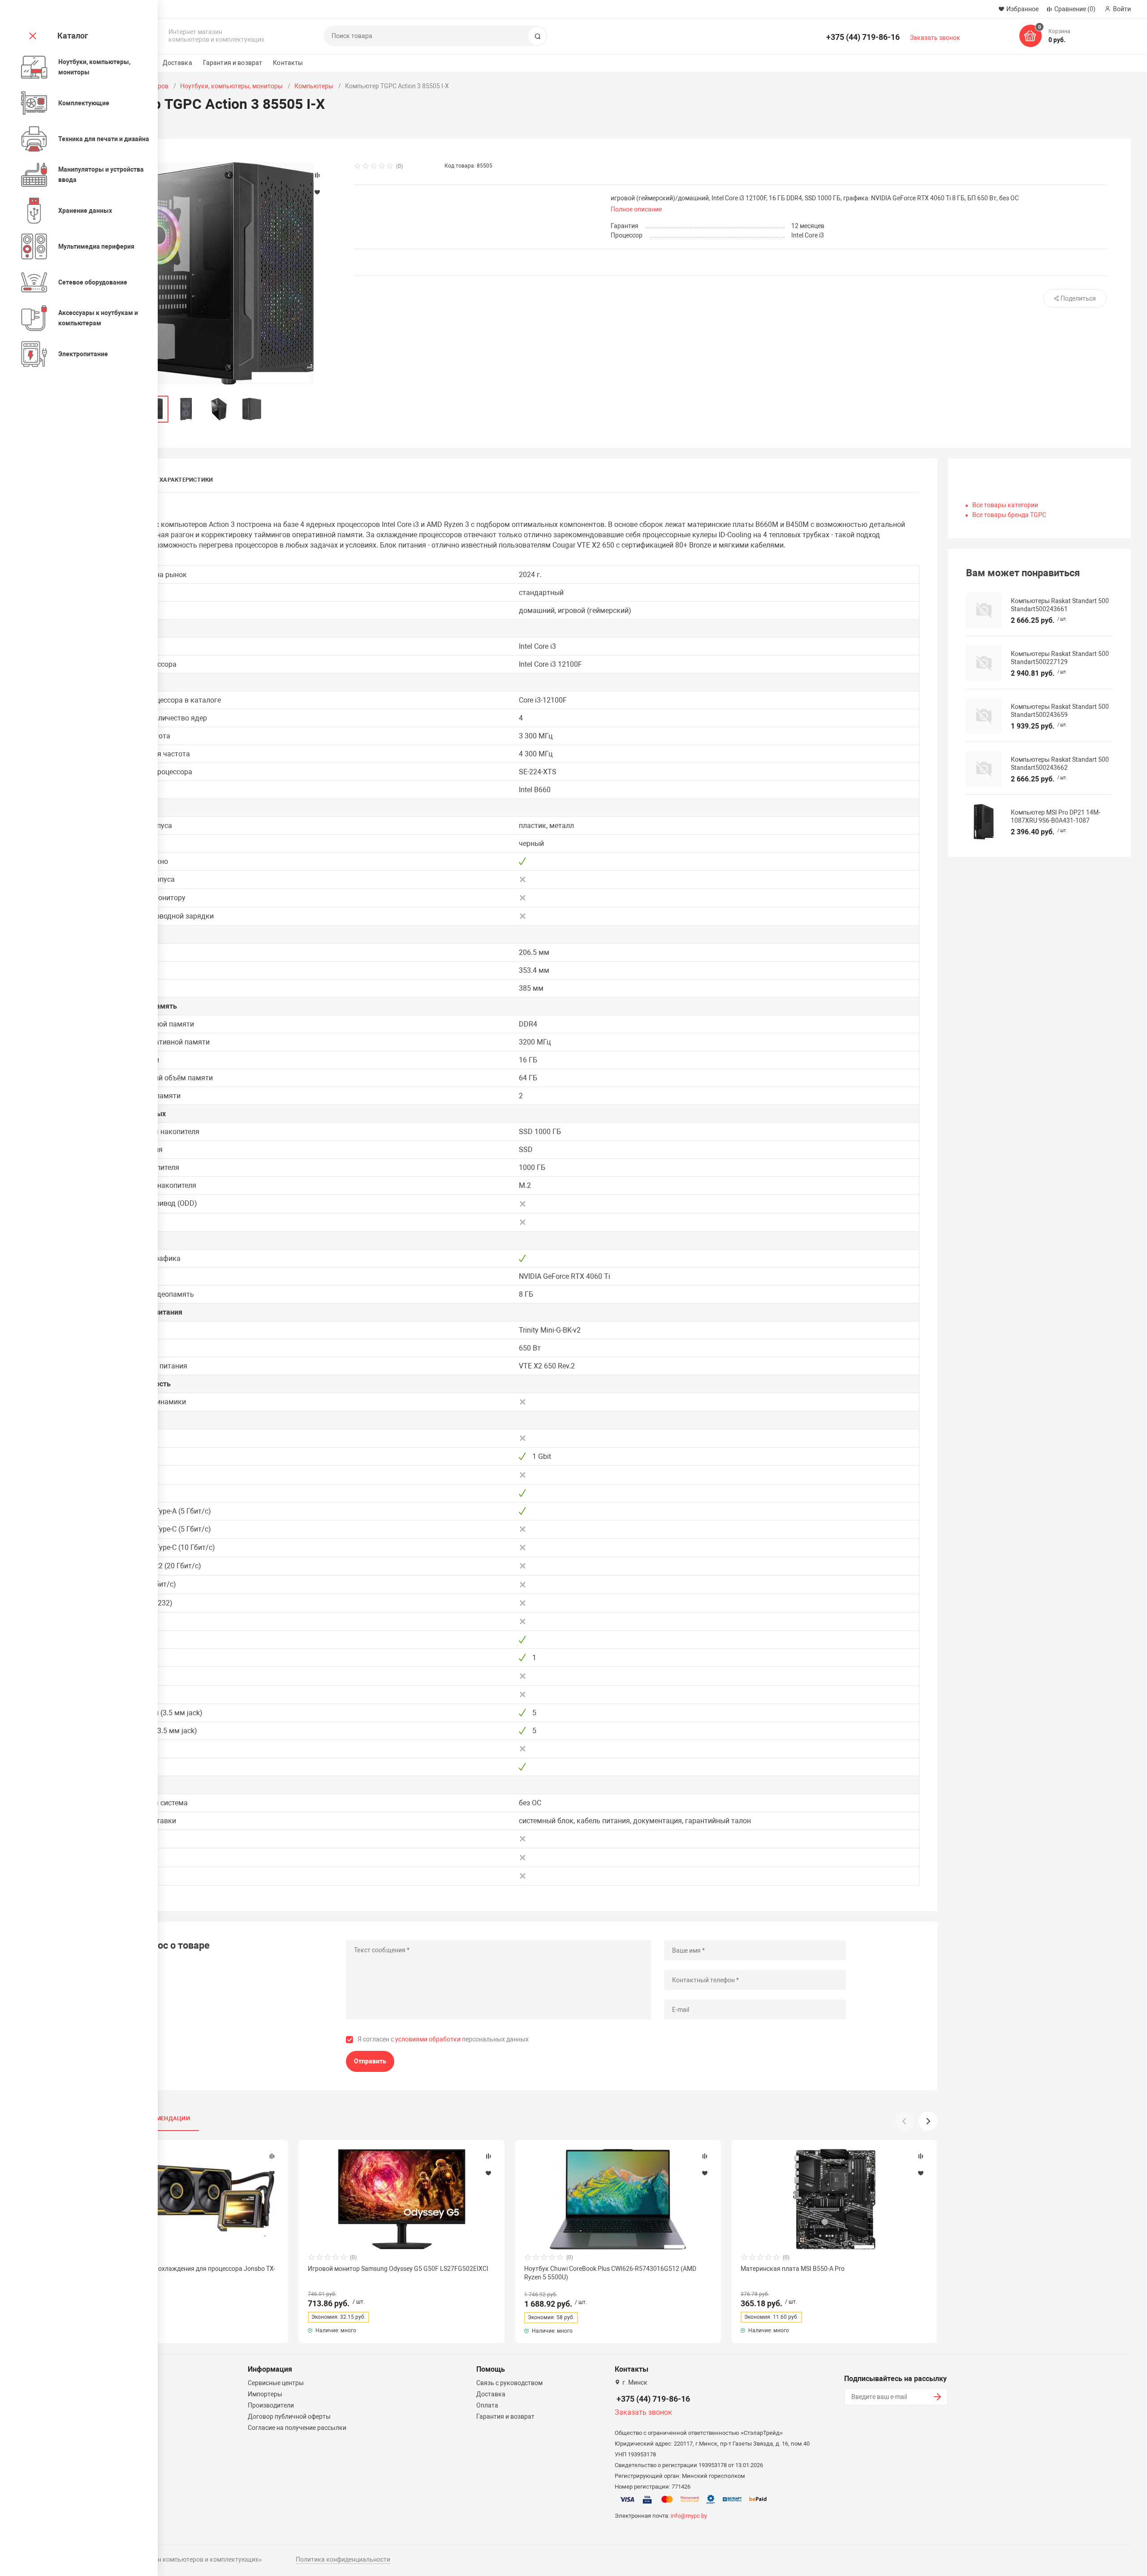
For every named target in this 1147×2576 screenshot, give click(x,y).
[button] (928, 2121)
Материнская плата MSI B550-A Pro (793, 2269)
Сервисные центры (276, 2383)
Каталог (73, 36)
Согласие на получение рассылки (297, 2428)
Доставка (177, 63)
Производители (271, 2405)
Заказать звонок (935, 38)
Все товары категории (1005, 505)
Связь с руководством (509, 2383)
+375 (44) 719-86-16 (863, 37)
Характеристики (186, 480)
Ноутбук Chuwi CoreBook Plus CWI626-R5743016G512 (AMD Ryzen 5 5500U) (610, 2273)
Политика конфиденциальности (343, 2559)
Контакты (288, 63)
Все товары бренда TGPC (1009, 515)
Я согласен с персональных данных (443, 2039)
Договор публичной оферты (289, 2416)
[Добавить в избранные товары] (272, 2173)
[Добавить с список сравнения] (272, 2156)
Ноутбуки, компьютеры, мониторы (231, 86)
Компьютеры (314, 86)
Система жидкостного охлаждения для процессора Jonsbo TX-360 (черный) (183, 2273)
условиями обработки (428, 2039)
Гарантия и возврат (233, 63)
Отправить (370, 2061)
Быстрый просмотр (185, 2199)
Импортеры (265, 2394)
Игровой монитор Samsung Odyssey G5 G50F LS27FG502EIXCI (398, 2269)
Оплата (487, 2405)
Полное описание (636, 209)
